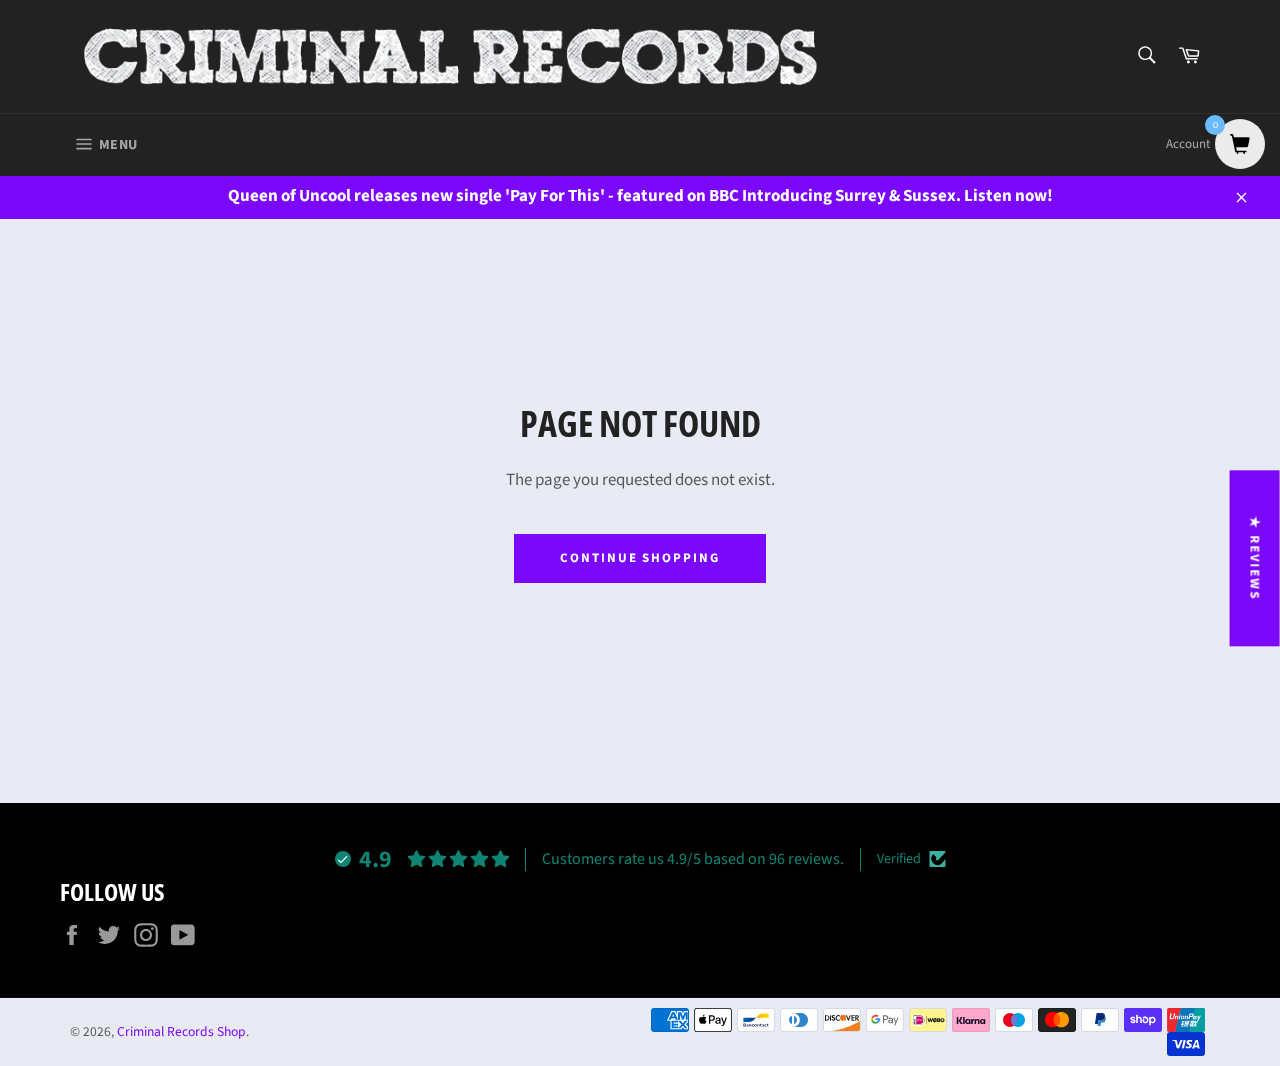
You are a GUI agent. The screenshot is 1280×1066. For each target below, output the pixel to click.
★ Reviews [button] (1255, 558)
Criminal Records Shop (181, 1031)
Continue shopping (640, 558)
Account (1188, 144)
